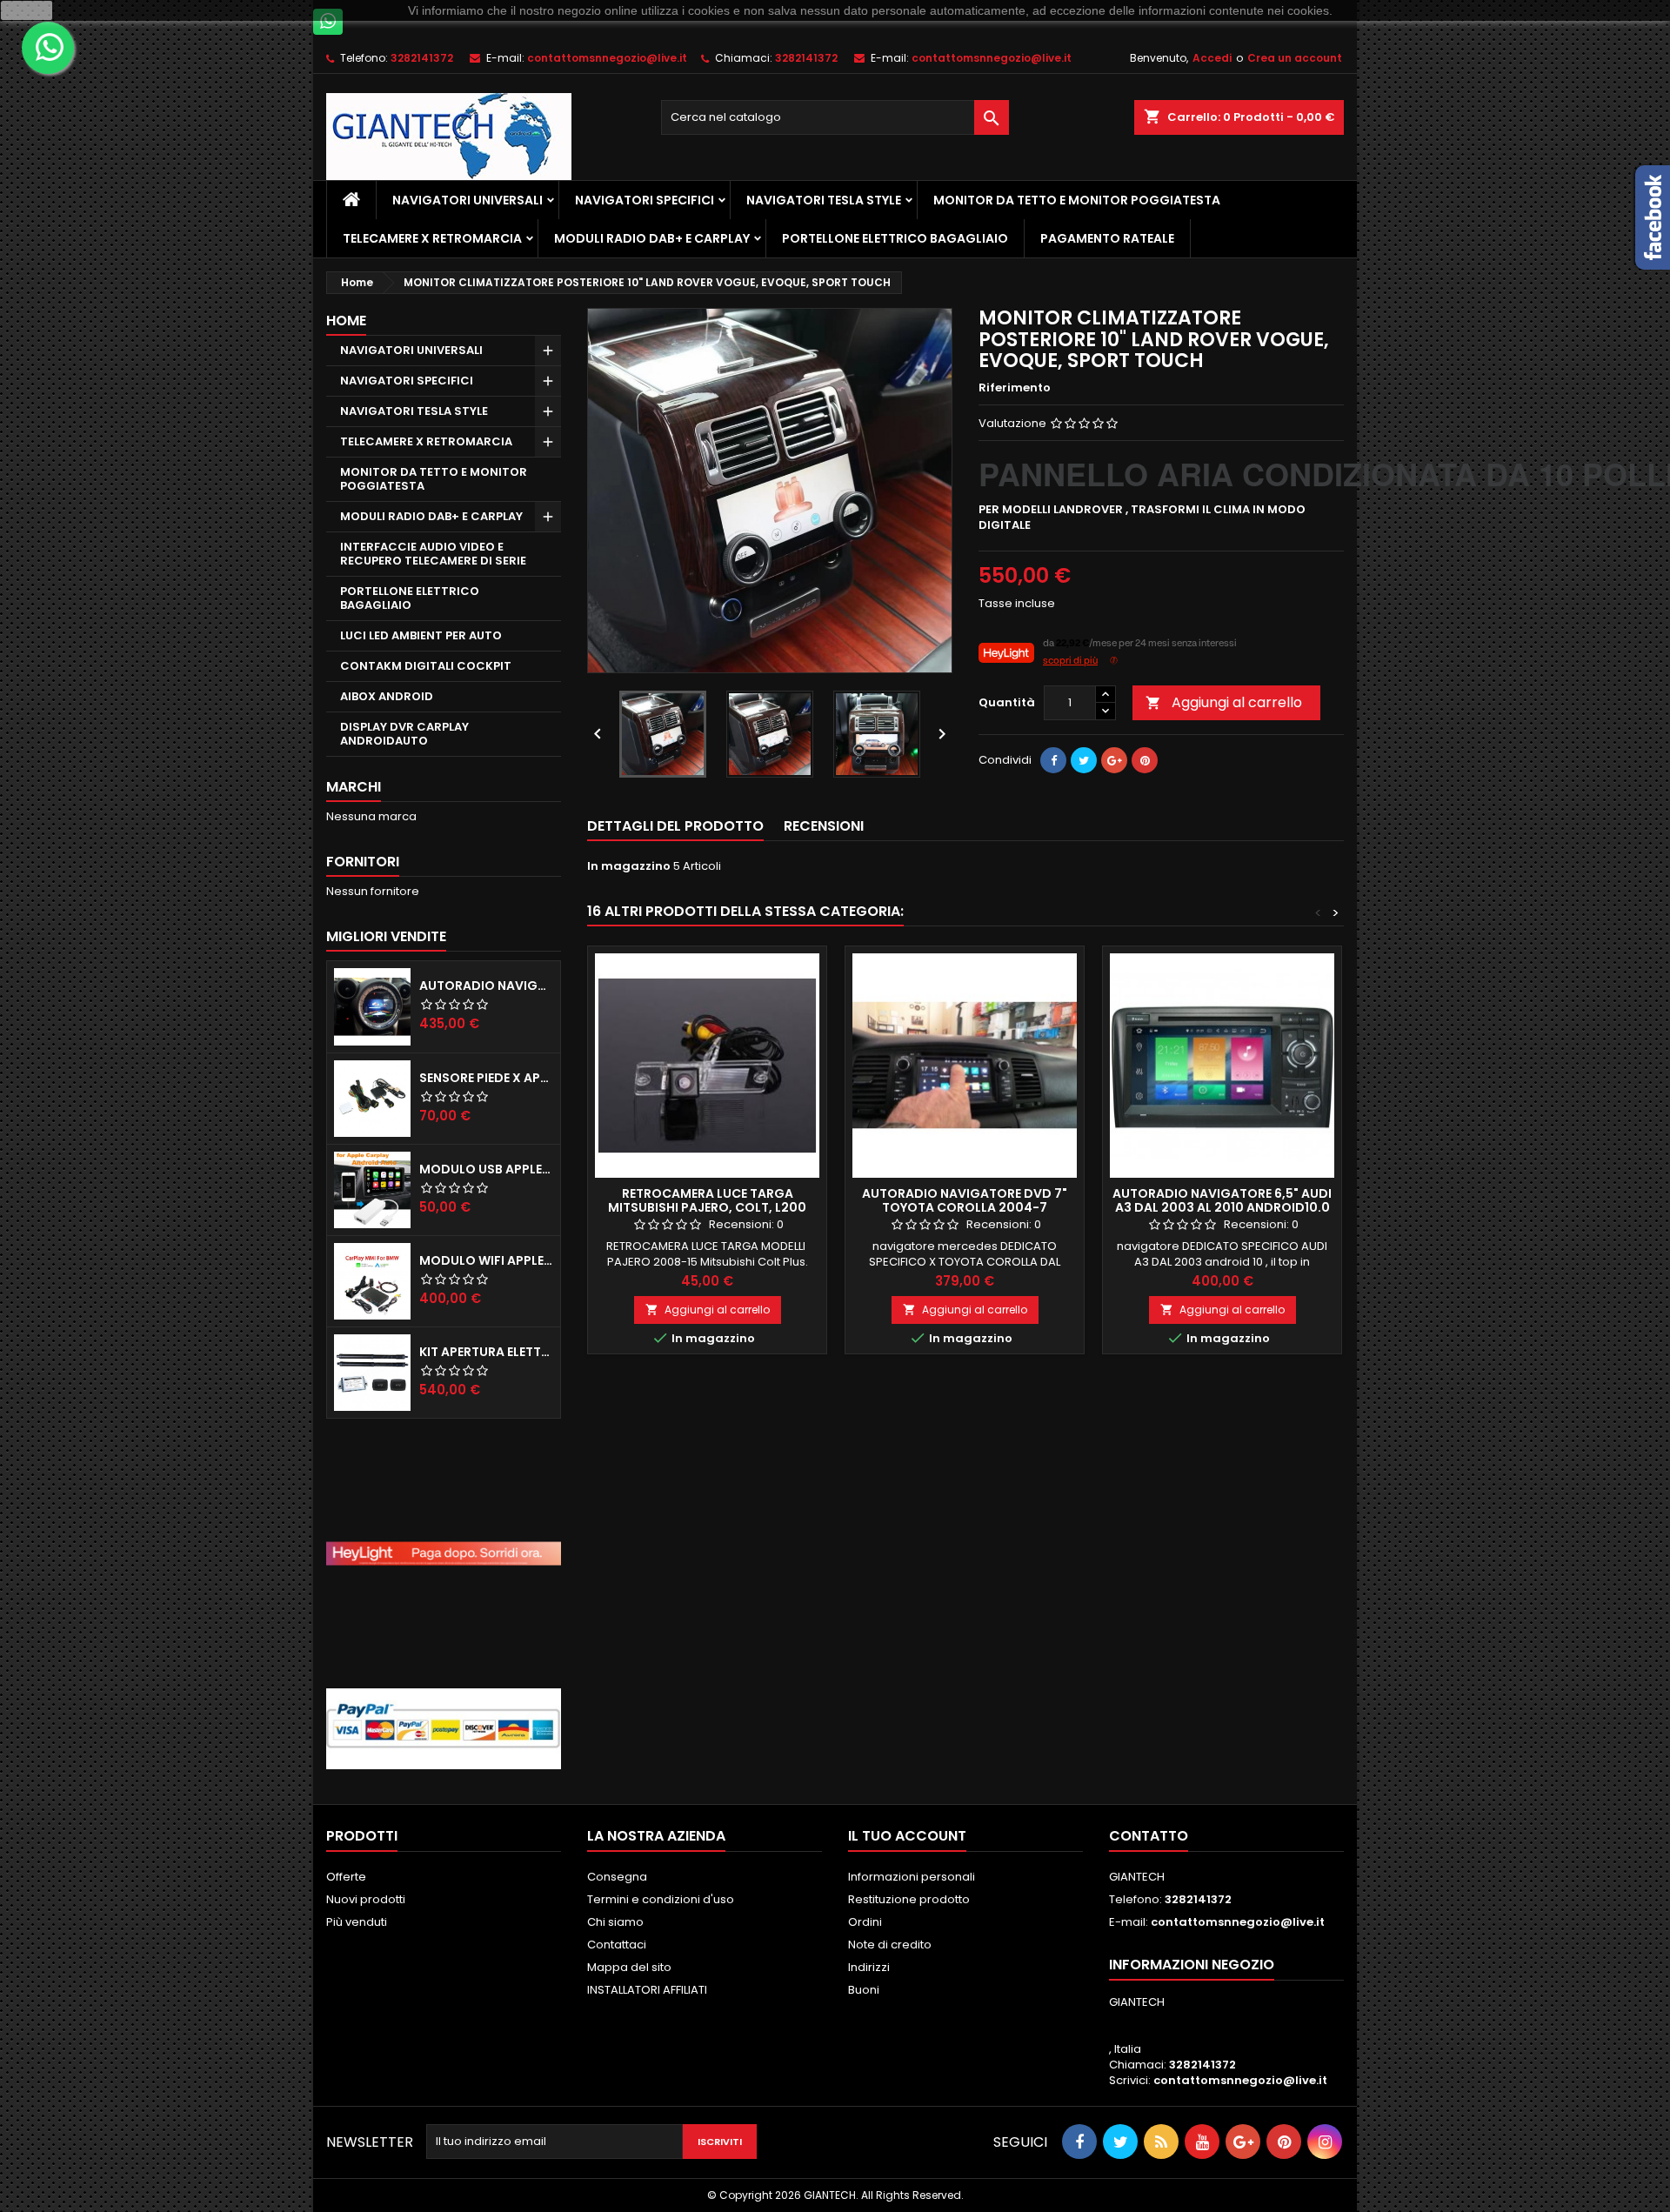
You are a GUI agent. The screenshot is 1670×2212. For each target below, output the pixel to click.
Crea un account (1295, 58)
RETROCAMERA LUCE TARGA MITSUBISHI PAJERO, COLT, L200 (707, 1200)
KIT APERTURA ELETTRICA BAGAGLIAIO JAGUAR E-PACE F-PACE (486, 1352)
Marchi (354, 787)
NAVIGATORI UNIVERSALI (468, 200)
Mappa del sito (629, 1967)
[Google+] (1114, 760)
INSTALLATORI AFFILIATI (647, 1990)
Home (346, 321)
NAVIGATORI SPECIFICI (645, 200)
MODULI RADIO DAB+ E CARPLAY (652, 238)
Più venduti (357, 1922)
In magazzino (629, 866)
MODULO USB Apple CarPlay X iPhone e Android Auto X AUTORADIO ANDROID (486, 1169)
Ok (27, 10)
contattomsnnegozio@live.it (607, 58)
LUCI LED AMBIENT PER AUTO (421, 635)
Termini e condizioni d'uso (661, 1899)
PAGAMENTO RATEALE (1107, 238)
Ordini (865, 1922)
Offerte (346, 1877)
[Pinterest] (1145, 760)
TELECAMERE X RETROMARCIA (432, 238)
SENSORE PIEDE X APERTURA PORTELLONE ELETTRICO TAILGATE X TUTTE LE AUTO (486, 1078)
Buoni (864, 1990)
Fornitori (363, 862)
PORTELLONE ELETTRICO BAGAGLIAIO (895, 238)
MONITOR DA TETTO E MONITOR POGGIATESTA (1077, 200)
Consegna (617, 1877)
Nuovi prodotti (366, 1899)
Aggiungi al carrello (1224, 702)
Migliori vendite (386, 936)
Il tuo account (907, 1836)
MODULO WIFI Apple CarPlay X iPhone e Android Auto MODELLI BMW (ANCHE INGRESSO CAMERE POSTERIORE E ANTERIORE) (486, 1260)
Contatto (1149, 1836)
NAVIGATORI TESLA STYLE (824, 200)
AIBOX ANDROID (387, 696)
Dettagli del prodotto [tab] (675, 826)
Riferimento (1015, 388)
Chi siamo (615, 1922)
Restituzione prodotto (909, 1899)
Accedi (1212, 58)
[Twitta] (1084, 760)
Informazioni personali (912, 1877)
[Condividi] (1053, 760)
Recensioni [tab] (824, 826)
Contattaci (617, 1945)
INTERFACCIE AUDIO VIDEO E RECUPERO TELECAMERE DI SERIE (433, 554)
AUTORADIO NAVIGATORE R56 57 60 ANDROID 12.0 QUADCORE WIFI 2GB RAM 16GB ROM (486, 986)
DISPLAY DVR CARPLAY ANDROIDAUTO (404, 734)
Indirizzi (869, 1967)
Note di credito (890, 1945)
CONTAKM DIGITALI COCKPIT (426, 666)
